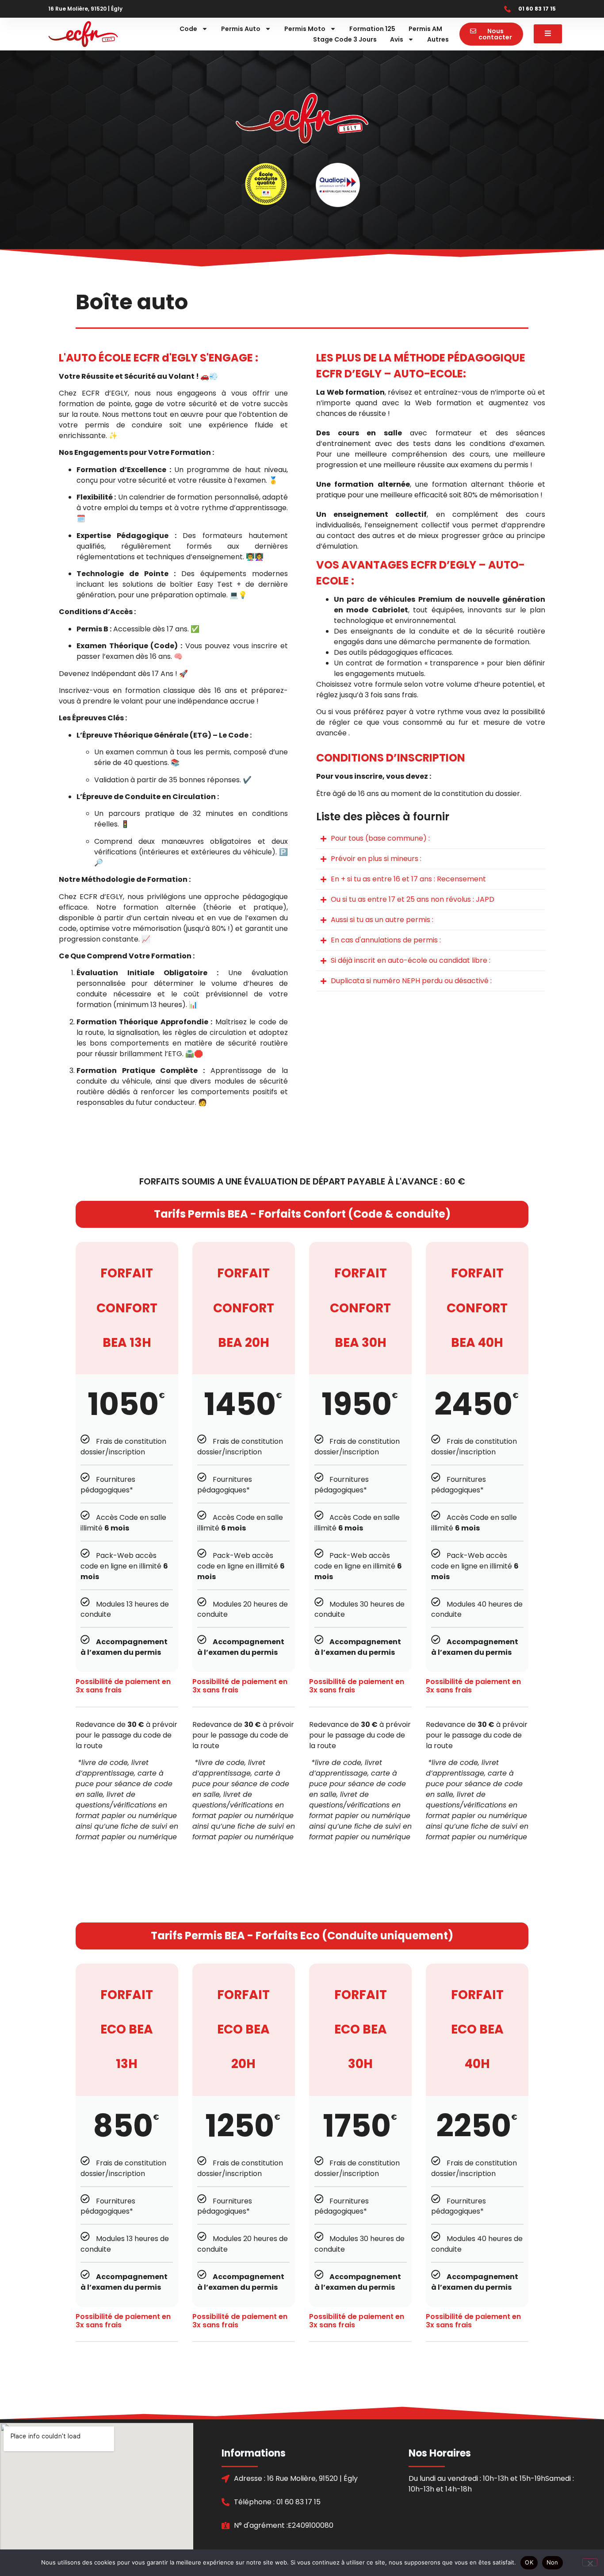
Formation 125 (372, 29)
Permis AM (425, 29)
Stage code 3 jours (345, 39)
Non (552, 2562)
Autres (438, 39)
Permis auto (241, 29)
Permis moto (305, 29)
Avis (397, 39)
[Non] (590, 2562)
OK (529, 2562)
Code (188, 29)
